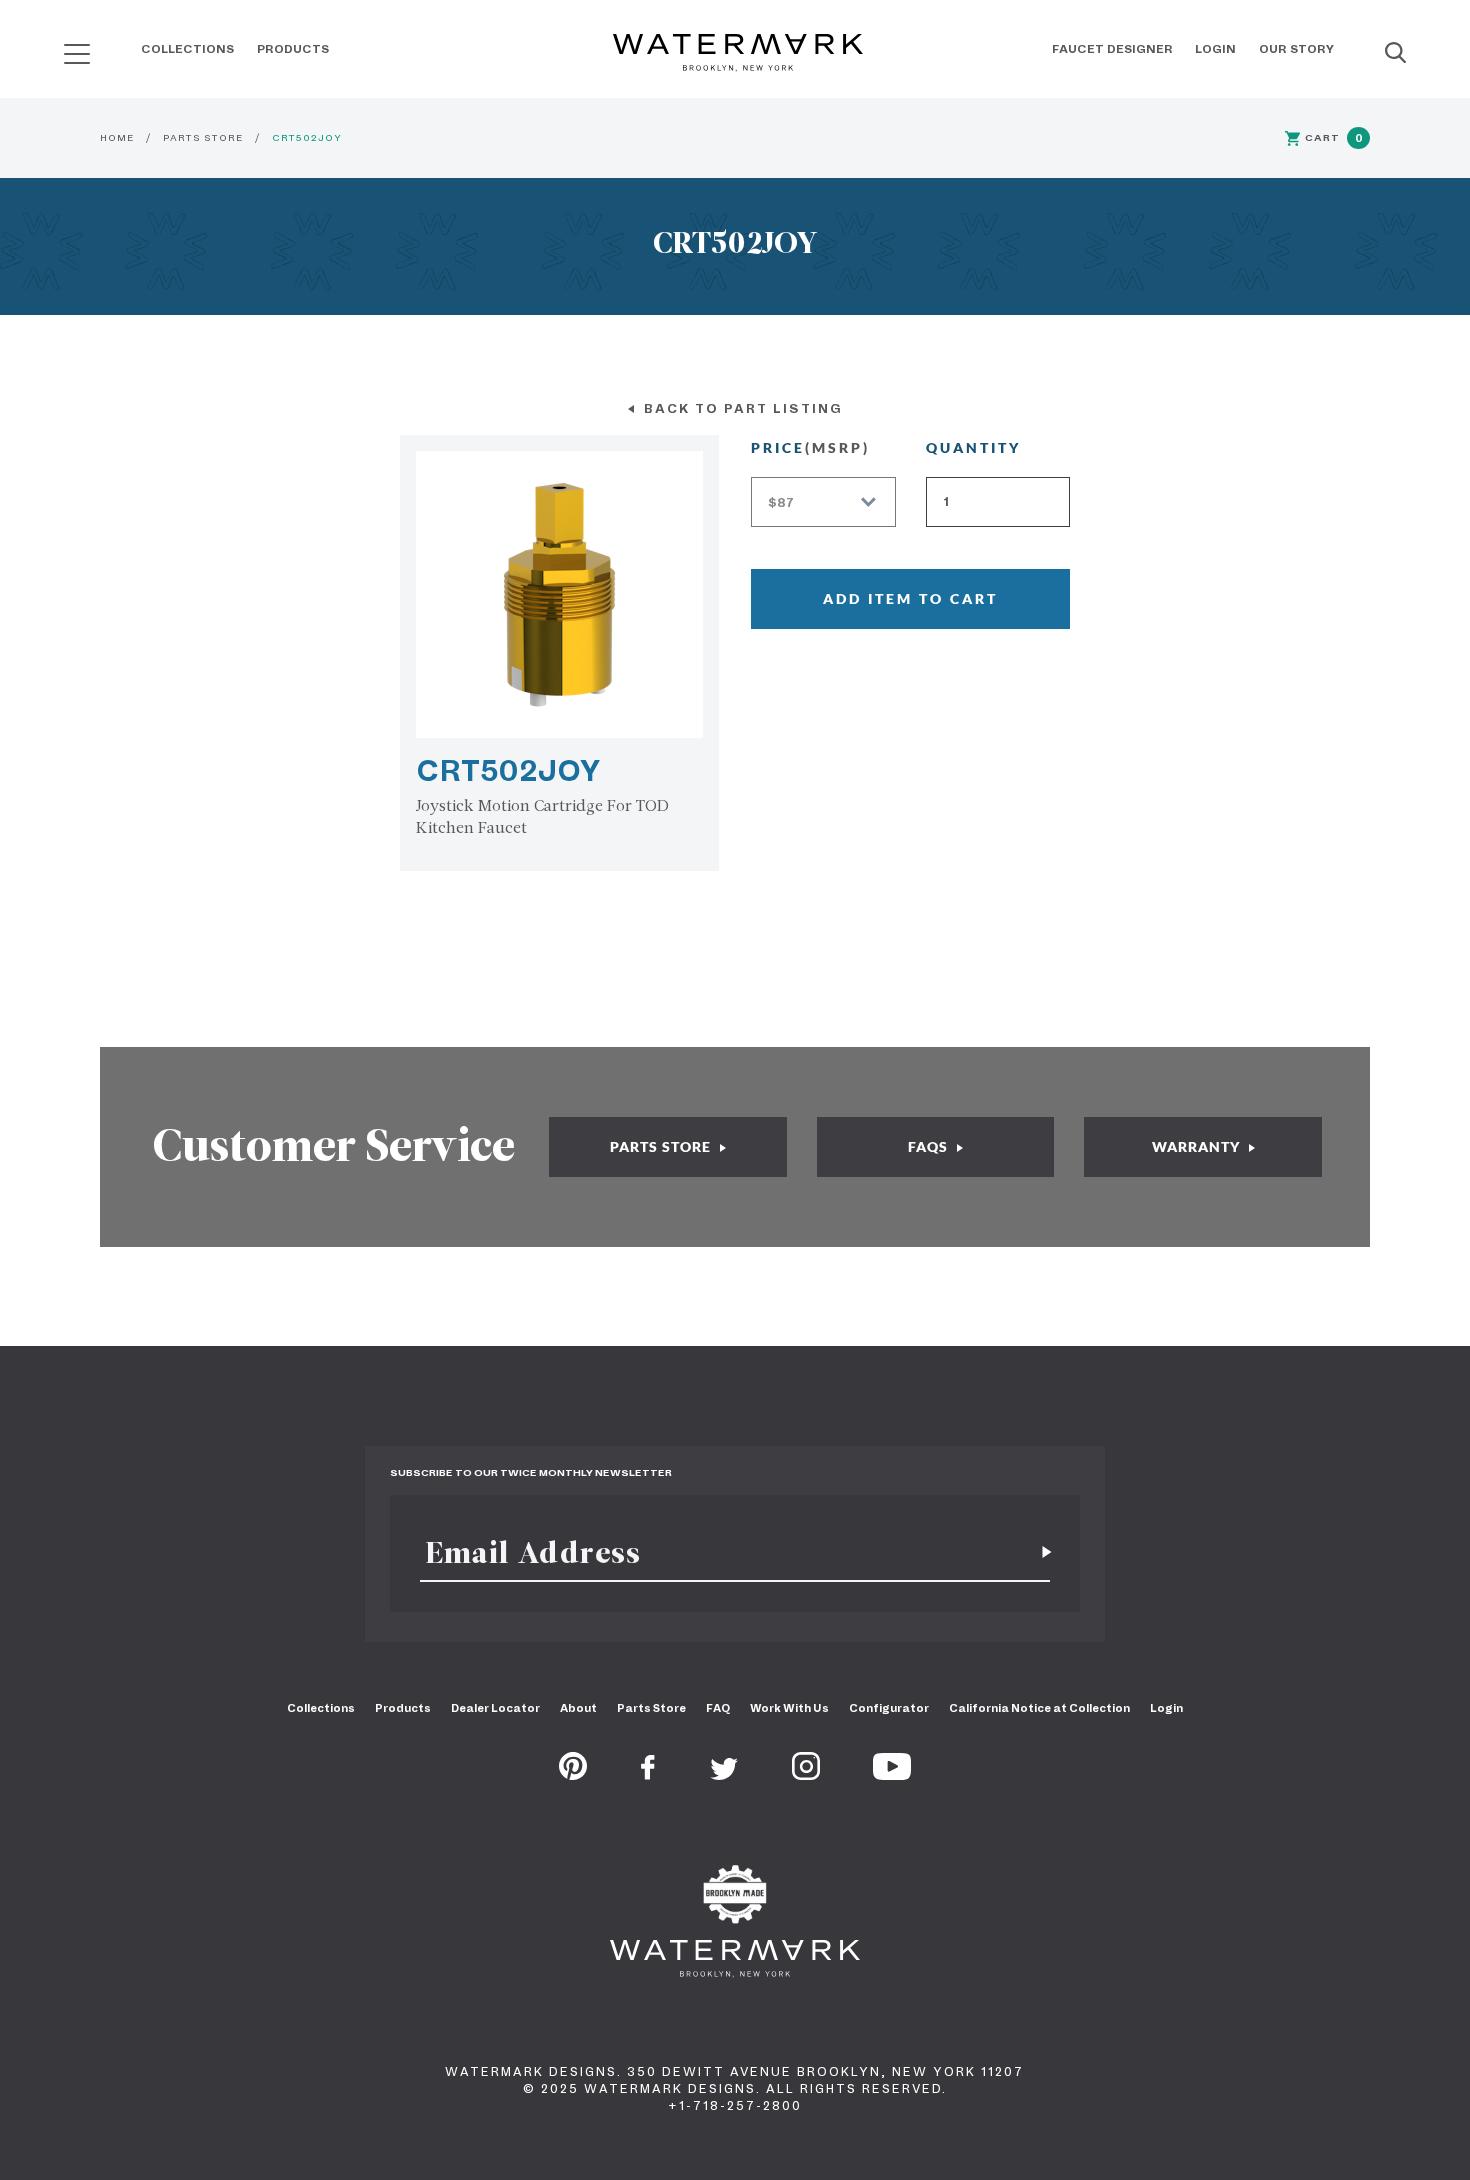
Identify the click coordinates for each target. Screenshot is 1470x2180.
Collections (187, 49)
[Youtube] (892, 1774)
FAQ (718, 1708)
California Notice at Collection (1039, 1708)
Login (1215, 49)
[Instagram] (806, 1774)
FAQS (930, 1146)
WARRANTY (1198, 1146)
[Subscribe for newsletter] (1039, 1552)
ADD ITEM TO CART (910, 598)
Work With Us (789, 1708)
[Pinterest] (573, 1774)
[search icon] (58, 46)
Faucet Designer (1112, 49)
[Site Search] (1395, 54)
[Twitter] (724, 1774)
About (578, 1708)
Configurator (889, 1708)
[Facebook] (648, 1774)
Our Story (1296, 49)
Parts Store (651, 1708)
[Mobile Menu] (77, 53)
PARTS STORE (203, 137)
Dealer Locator (495, 1708)
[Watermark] (738, 54)
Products (293, 49)
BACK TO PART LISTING (741, 408)
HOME (117, 137)
